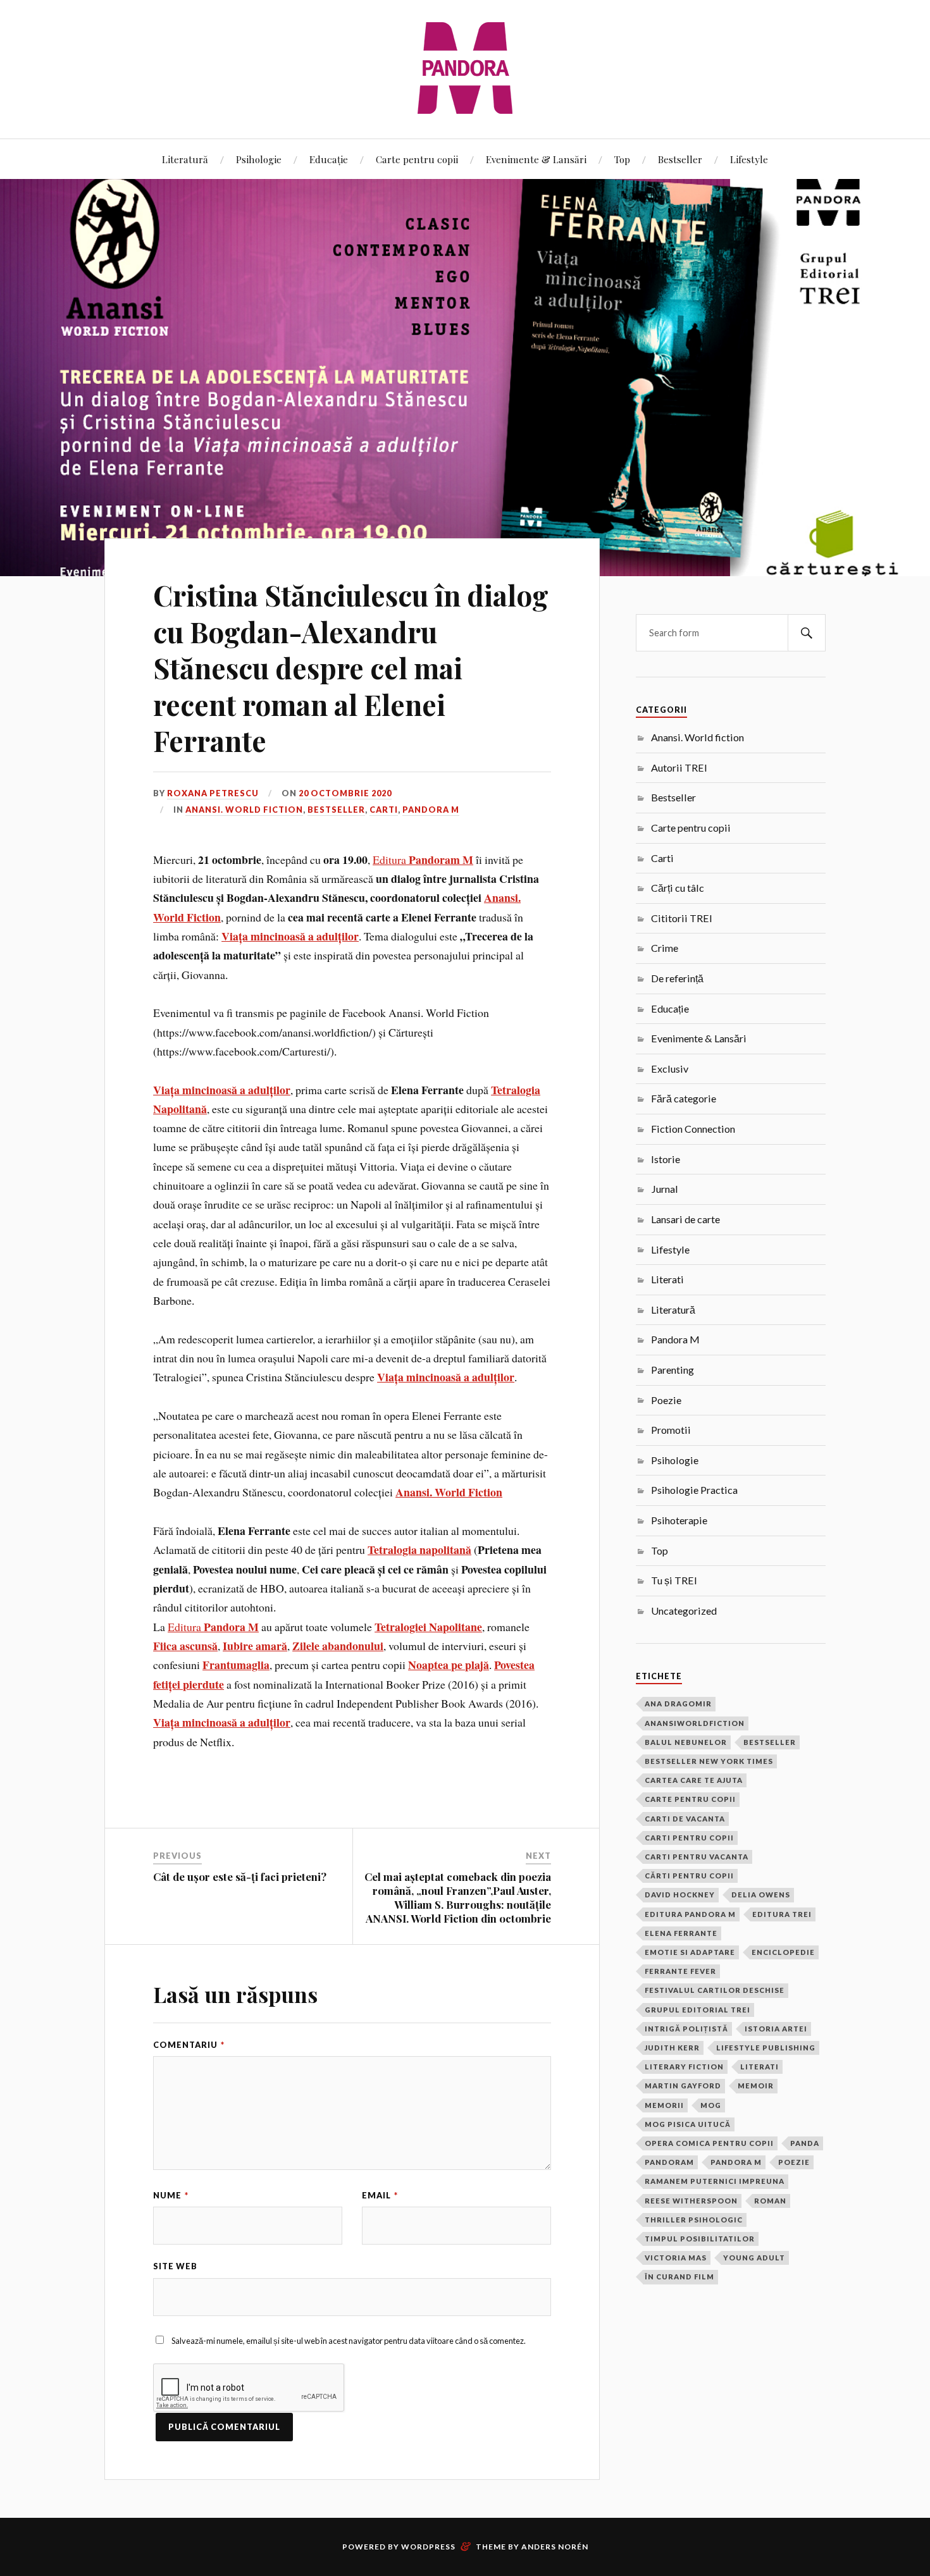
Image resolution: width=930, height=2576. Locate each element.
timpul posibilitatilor (700, 2239)
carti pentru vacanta (697, 1857)
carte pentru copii (690, 1799)
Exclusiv (670, 1069)
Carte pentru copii (417, 159)
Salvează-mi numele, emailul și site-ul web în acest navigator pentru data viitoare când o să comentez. (349, 2341)
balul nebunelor (686, 1742)
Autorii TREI (679, 767)
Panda (805, 2143)
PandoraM (669, 2162)
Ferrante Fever (680, 1971)
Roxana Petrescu (213, 793)
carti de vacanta (685, 1819)
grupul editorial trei (697, 2010)
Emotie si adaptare (690, 1952)
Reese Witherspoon (691, 2201)
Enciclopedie (783, 1952)
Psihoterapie (679, 1520)
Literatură (185, 159)
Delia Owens (761, 1895)
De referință (677, 978)
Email (380, 2195)
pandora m (736, 2162)
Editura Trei (782, 1914)
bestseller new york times (709, 1761)
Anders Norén (555, 2547)
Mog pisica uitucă (688, 2124)
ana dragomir (678, 1704)
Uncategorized (684, 1611)
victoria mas (676, 2258)
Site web (175, 2266)
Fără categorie (684, 1098)
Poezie (666, 1400)
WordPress (428, 2547)
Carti (384, 810)
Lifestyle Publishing (766, 2048)
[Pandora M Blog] (465, 68)
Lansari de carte (685, 1219)
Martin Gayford (683, 2086)
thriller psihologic (694, 2220)
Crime (665, 948)
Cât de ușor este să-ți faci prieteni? (240, 1877)
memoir (756, 2086)
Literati (667, 1279)
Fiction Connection (693, 1129)
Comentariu (189, 2045)
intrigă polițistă (686, 2029)
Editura (423, 860)
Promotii (671, 1430)
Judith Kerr (672, 2048)
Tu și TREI (674, 1580)
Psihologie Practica (694, 1490)
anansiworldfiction (695, 1723)
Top (622, 159)
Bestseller (680, 159)
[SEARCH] (807, 633)
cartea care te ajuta (694, 1780)
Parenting (673, 1370)
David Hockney (680, 1895)
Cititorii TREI (682, 918)
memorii (664, 2105)
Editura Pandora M (690, 1914)
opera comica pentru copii (709, 2143)
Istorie (666, 1159)
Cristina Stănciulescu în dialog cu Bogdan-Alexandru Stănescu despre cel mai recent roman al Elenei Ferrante (351, 668)
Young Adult (754, 2258)
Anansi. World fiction (244, 810)
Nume (171, 2195)
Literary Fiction (684, 2067)
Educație (329, 159)
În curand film (679, 2277)
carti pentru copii (689, 1838)
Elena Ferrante (681, 1933)
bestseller (770, 1742)
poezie (794, 2162)
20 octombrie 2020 (345, 793)
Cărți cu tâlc (678, 888)
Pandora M (431, 810)
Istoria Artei (776, 2029)
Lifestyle (749, 159)
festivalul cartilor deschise (715, 1990)
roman (770, 2201)
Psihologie (259, 159)
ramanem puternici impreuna (715, 2181)
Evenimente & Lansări (536, 159)
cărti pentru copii (689, 1876)
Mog (711, 2105)
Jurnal (665, 1189)
